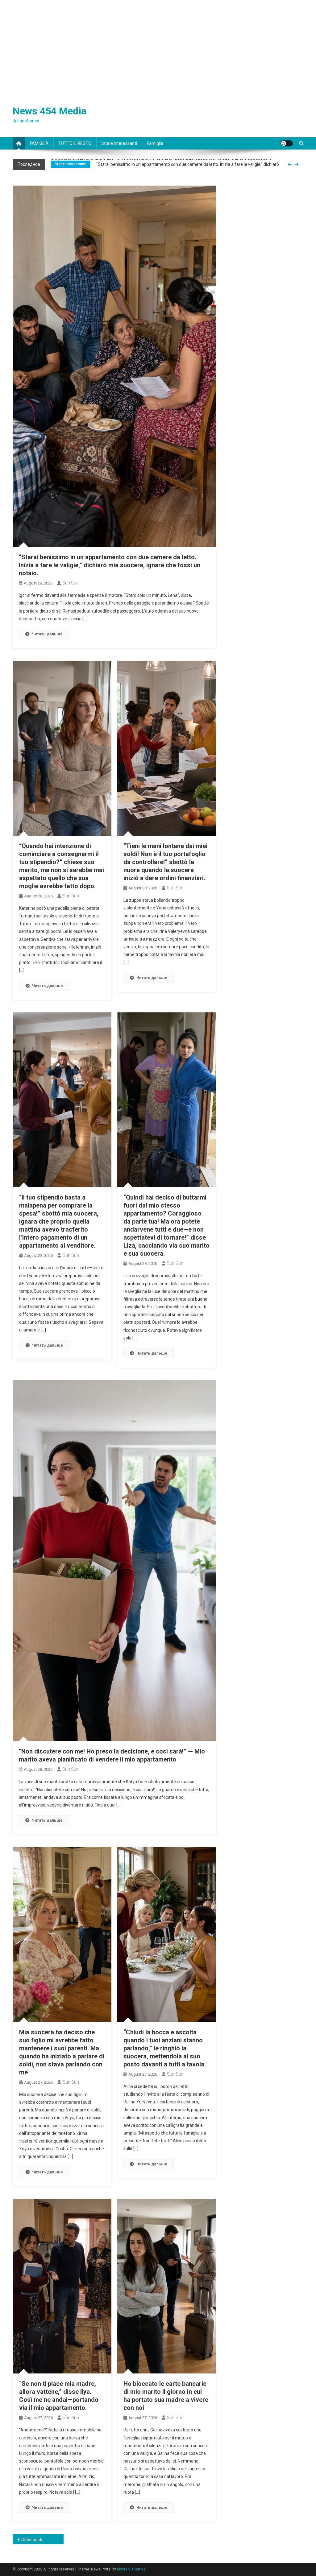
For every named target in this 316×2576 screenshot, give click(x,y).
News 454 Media (50, 111)
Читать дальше (47, 634)
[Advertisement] (158, 46)
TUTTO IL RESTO (75, 143)
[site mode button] (287, 143)
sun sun (71, 583)
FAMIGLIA (39, 143)
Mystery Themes (131, 2569)
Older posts (32, 2540)
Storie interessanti (119, 143)
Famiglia (155, 143)
